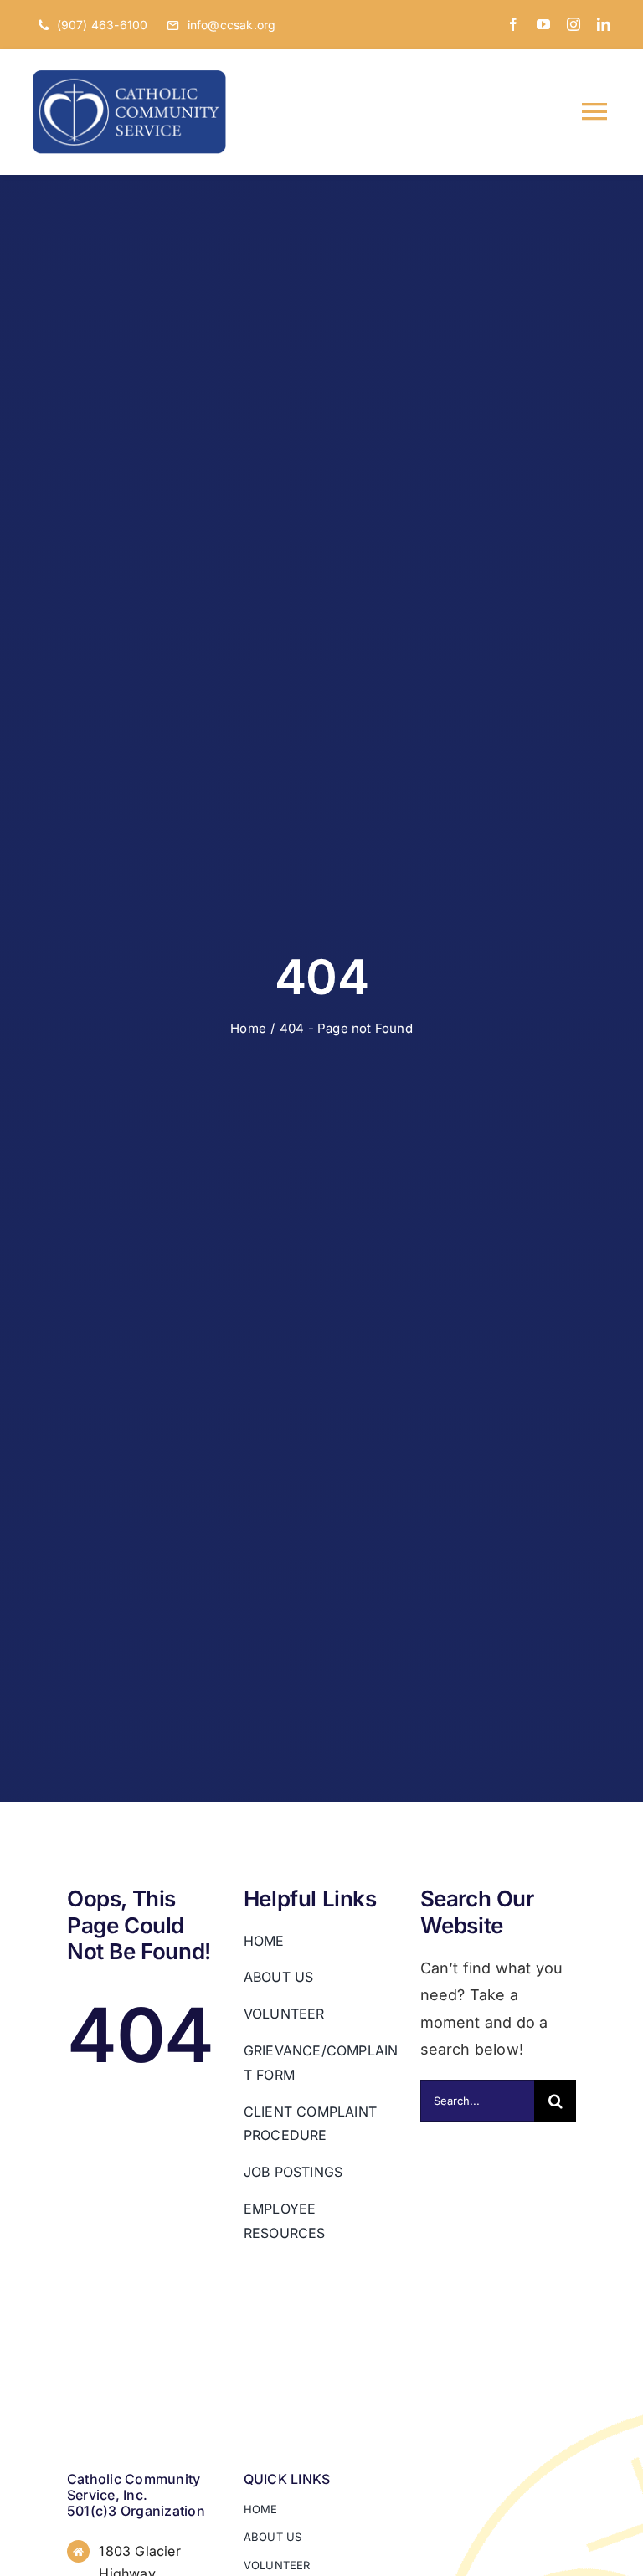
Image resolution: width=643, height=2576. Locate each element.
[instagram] (574, 24)
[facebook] (513, 24)
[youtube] (543, 24)
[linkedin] (604, 24)
